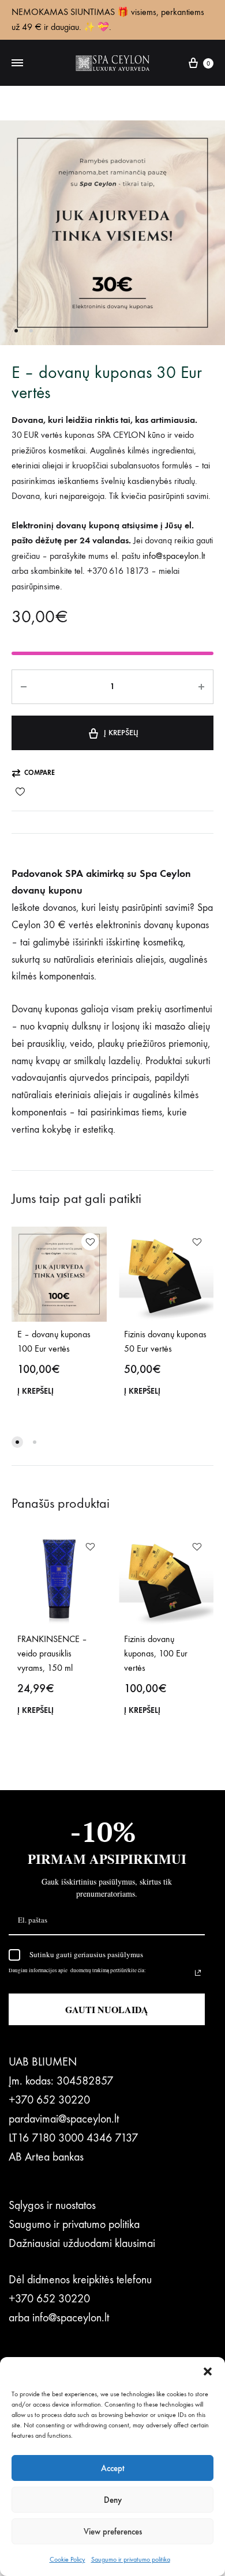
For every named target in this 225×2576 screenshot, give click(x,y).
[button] (208, 2371)
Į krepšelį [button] (35, 1391)
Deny (113, 2500)
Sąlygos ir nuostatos (52, 2205)
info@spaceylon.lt (71, 2318)
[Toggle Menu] (17, 63)
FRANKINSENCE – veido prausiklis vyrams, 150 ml (52, 1653)
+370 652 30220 (49, 2100)
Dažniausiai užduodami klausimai (82, 2243)
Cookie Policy (67, 2559)
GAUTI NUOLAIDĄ (107, 2009)
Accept (113, 2468)
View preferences (113, 2532)
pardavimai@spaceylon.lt (64, 2119)
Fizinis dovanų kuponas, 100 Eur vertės (156, 1653)
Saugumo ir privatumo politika (131, 2559)
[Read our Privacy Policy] (198, 1973)
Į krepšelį (121, 733)
